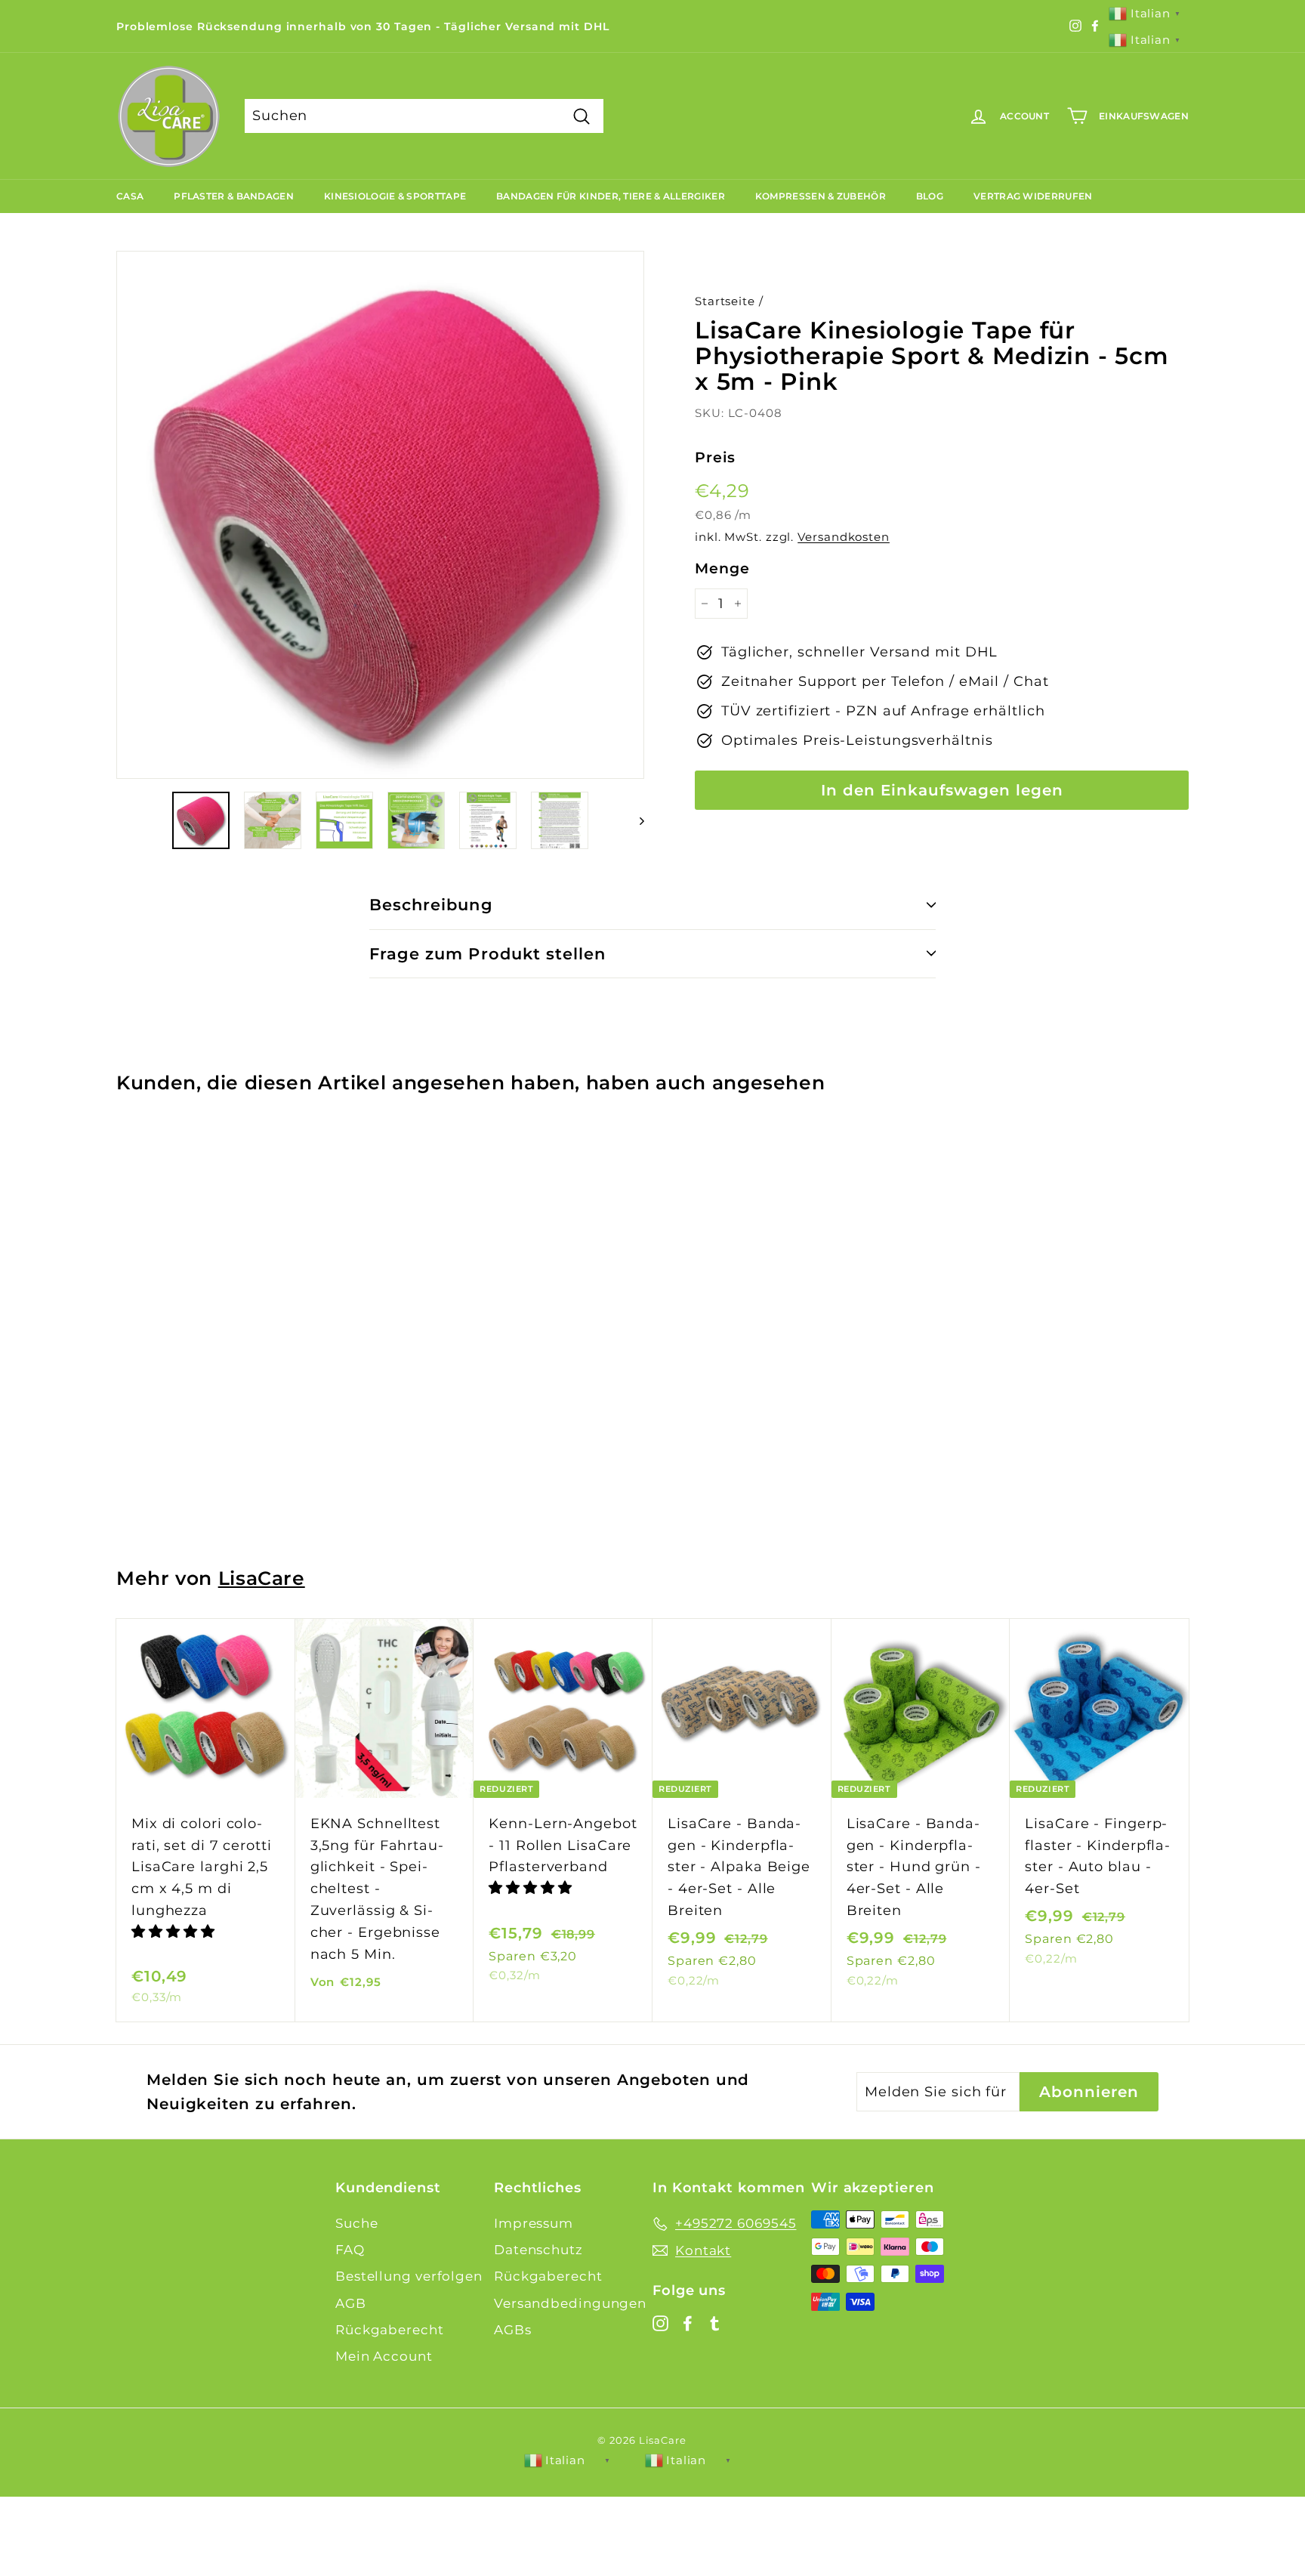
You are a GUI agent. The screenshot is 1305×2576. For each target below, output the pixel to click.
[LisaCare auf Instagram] (660, 2323)
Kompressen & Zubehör (821, 196)
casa (130, 196)
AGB (351, 2303)
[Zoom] (380, 515)
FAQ (350, 2250)
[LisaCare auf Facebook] (688, 2323)
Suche (357, 2223)
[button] (175, 1932)
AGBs (513, 2330)
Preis (715, 457)
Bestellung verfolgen (409, 2276)
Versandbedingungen (570, 2303)
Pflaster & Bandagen (234, 196)
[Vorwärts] (635, 820)
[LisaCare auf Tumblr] (715, 2323)
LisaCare (262, 1578)
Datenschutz (538, 2250)
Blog (930, 196)
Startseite (725, 301)
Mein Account (384, 2356)
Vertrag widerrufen (1033, 196)
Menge (722, 568)
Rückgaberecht (390, 2330)
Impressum (534, 2223)
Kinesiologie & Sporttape (395, 196)
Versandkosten (844, 537)
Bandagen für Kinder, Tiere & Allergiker (611, 196)
